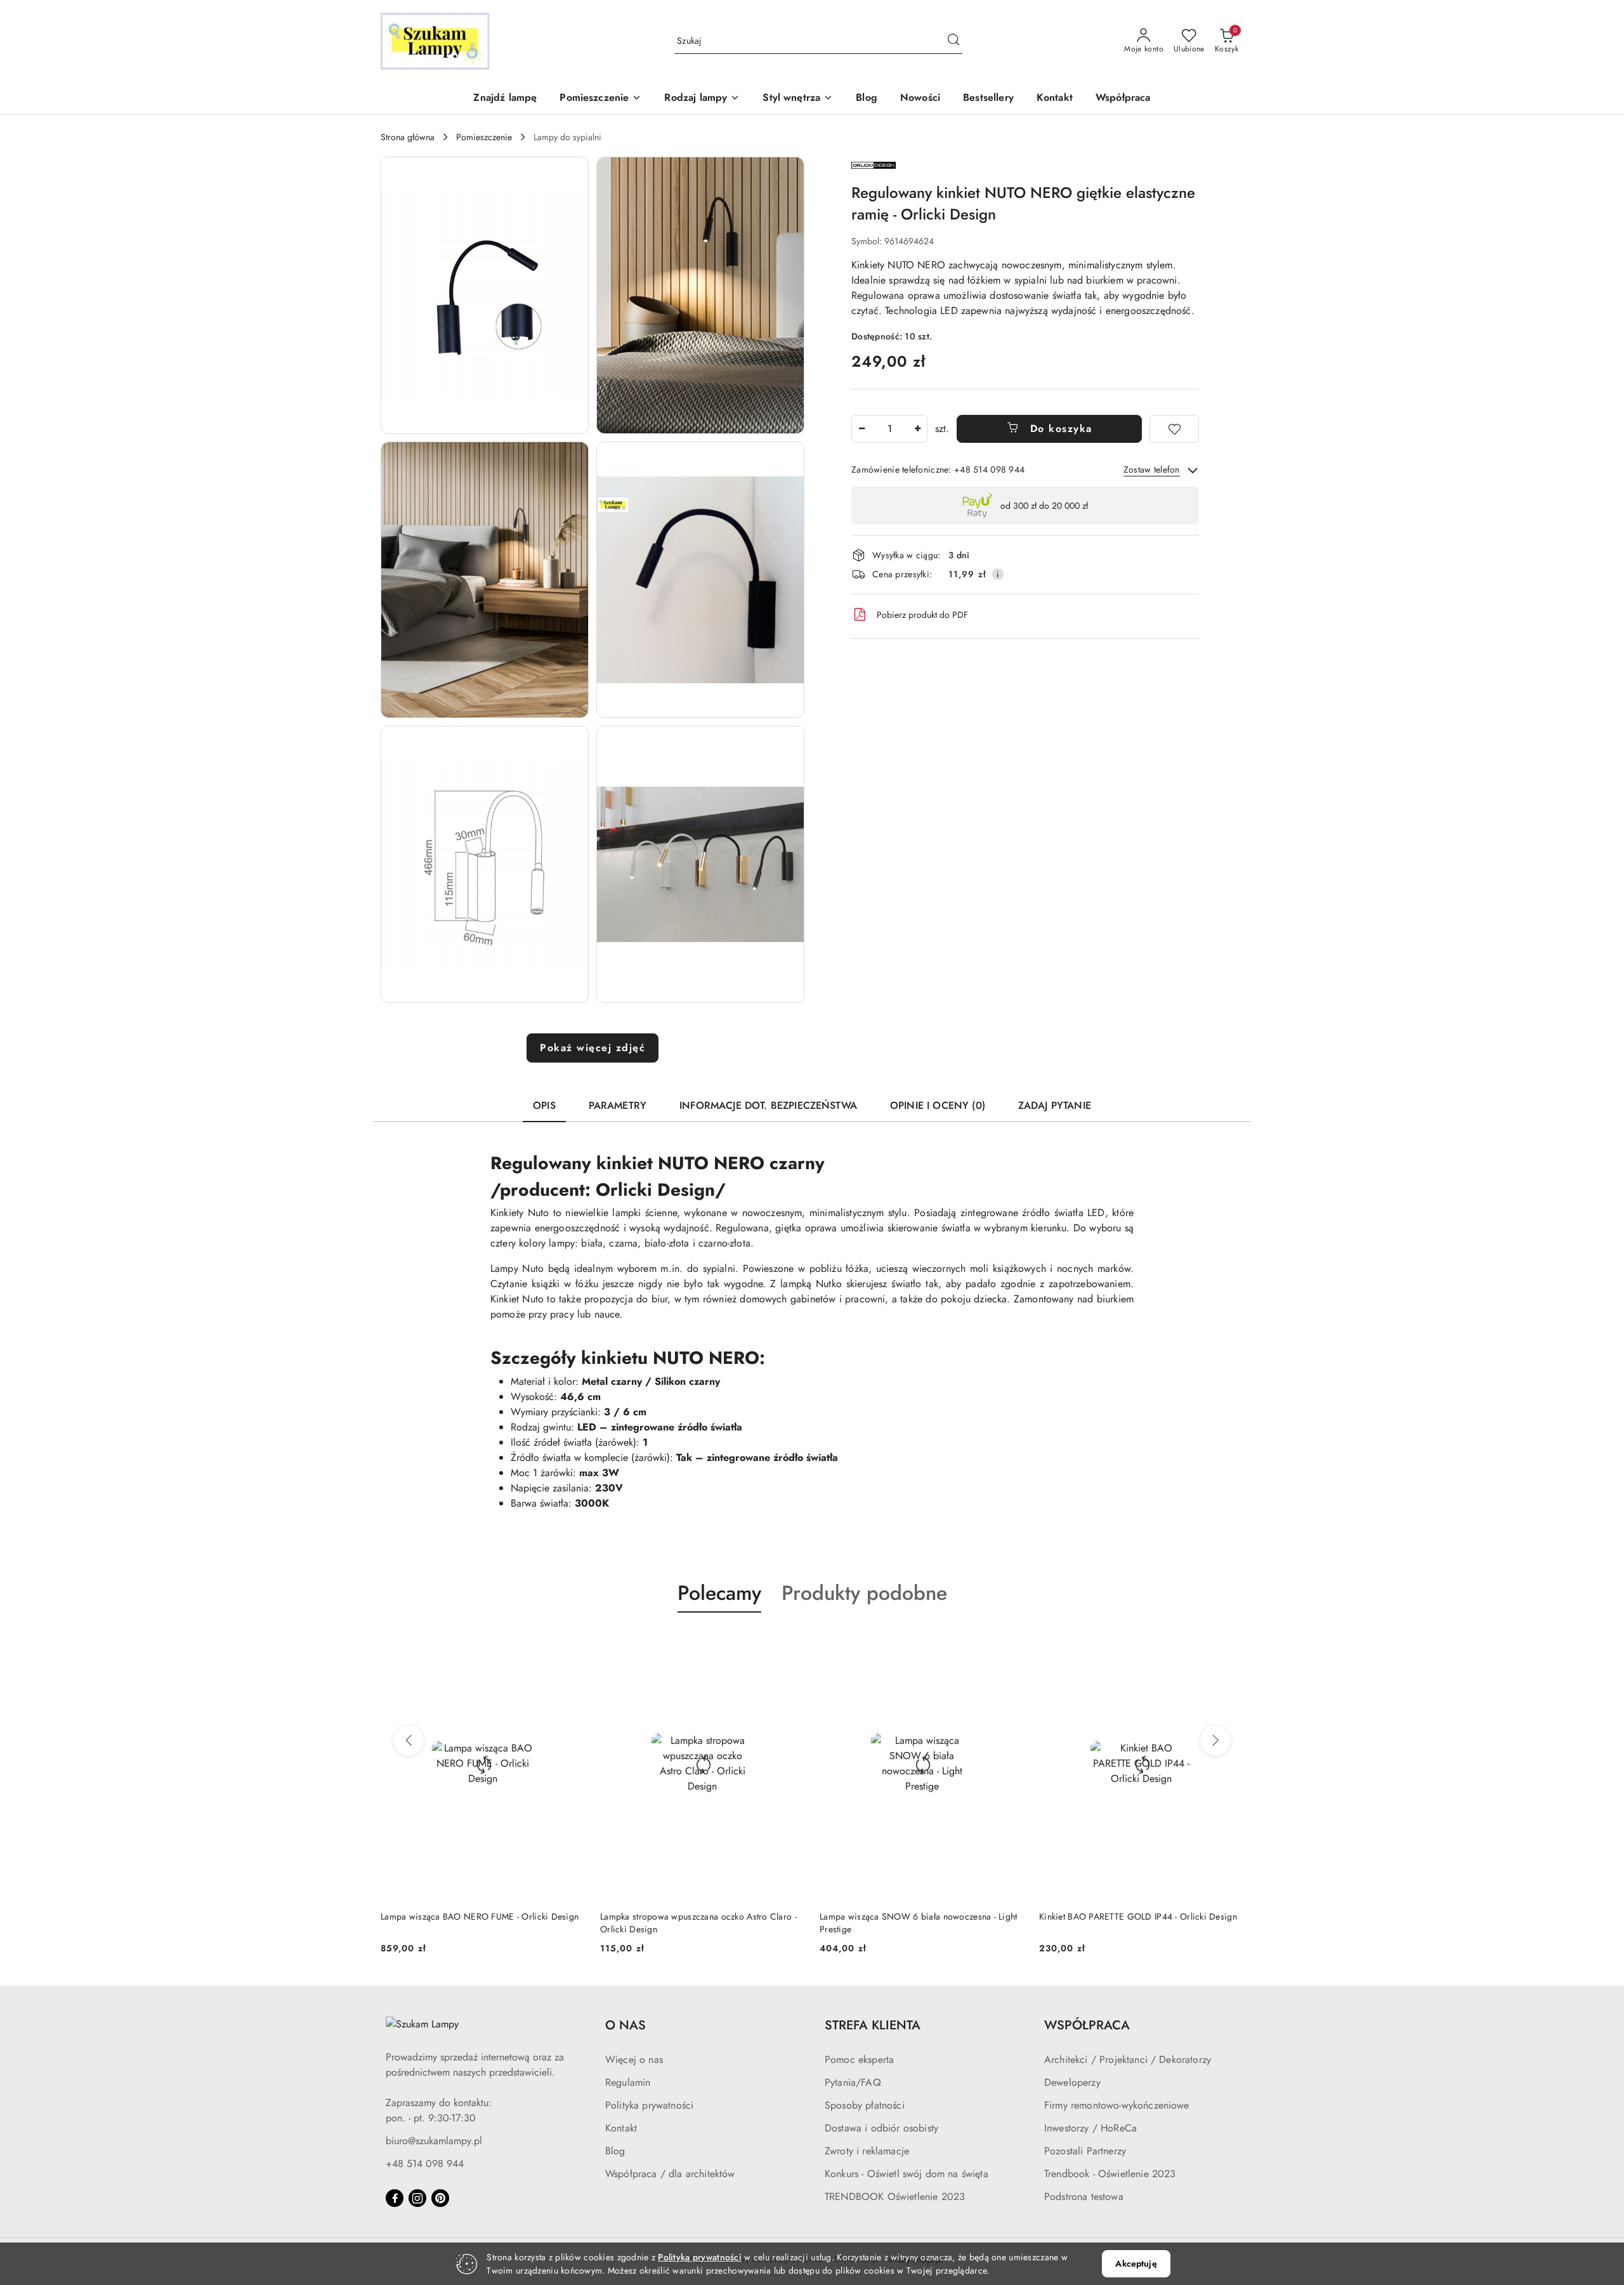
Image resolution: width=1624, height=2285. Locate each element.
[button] (600, 99)
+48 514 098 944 (425, 2164)
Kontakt (621, 2128)
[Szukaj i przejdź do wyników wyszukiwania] (953, 41)
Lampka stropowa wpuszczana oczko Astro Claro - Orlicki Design (698, 1923)
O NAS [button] (625, 2025)
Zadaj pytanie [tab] (1055, 1105)
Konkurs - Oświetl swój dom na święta (907, 2174)
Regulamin (628, 2082)
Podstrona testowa (1084, 2197)
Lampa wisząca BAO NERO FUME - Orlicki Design (480, 1916)
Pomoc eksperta (859, 2059)
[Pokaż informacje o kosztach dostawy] (998, 574)
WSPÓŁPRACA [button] (1087, 2025)
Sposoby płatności (865, 2105)
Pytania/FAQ (853, 2082)
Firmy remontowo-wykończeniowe (1117, 2105)
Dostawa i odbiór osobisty (881, 2128)
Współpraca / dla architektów (670, 2174)
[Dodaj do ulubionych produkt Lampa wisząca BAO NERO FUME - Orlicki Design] (570, 1642)
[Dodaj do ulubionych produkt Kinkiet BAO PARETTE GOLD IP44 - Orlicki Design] (1229, 1642)
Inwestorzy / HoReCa (1090, 2128)
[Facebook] (395, 2198)
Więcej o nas (634, 2059)
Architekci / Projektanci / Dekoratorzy (1128, 2059)
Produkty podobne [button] (864, 1593)
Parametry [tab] (618, 1105)
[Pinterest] (440, 2198)
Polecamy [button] (719, 1593)
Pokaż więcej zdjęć (593, 1048)
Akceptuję (1136, 2263)
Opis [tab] (544, 1105)
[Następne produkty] (1215, 1741)
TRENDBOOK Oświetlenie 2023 (895, 2197)
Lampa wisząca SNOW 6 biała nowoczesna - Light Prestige (919, 1923)
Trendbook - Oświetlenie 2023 (1110, 2174)
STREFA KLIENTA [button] (873, 2025)
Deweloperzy (1072, 2082)
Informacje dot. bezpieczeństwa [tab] (768, 1105)
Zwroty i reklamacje (867, 2151)
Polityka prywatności (649, 2105)
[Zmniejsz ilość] (861, 429)
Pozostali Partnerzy (1085, 2151)
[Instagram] (417, 2198)
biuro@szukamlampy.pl (434, 2141)
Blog (615, 2151)
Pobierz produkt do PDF (922, 615)
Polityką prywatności (700, 2257)
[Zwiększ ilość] (917, 429)
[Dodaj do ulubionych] (1174, 429)
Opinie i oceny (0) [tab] (938, 1105)
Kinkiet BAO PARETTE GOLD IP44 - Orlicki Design (1138, 1916)
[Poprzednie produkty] (409, 1741)
